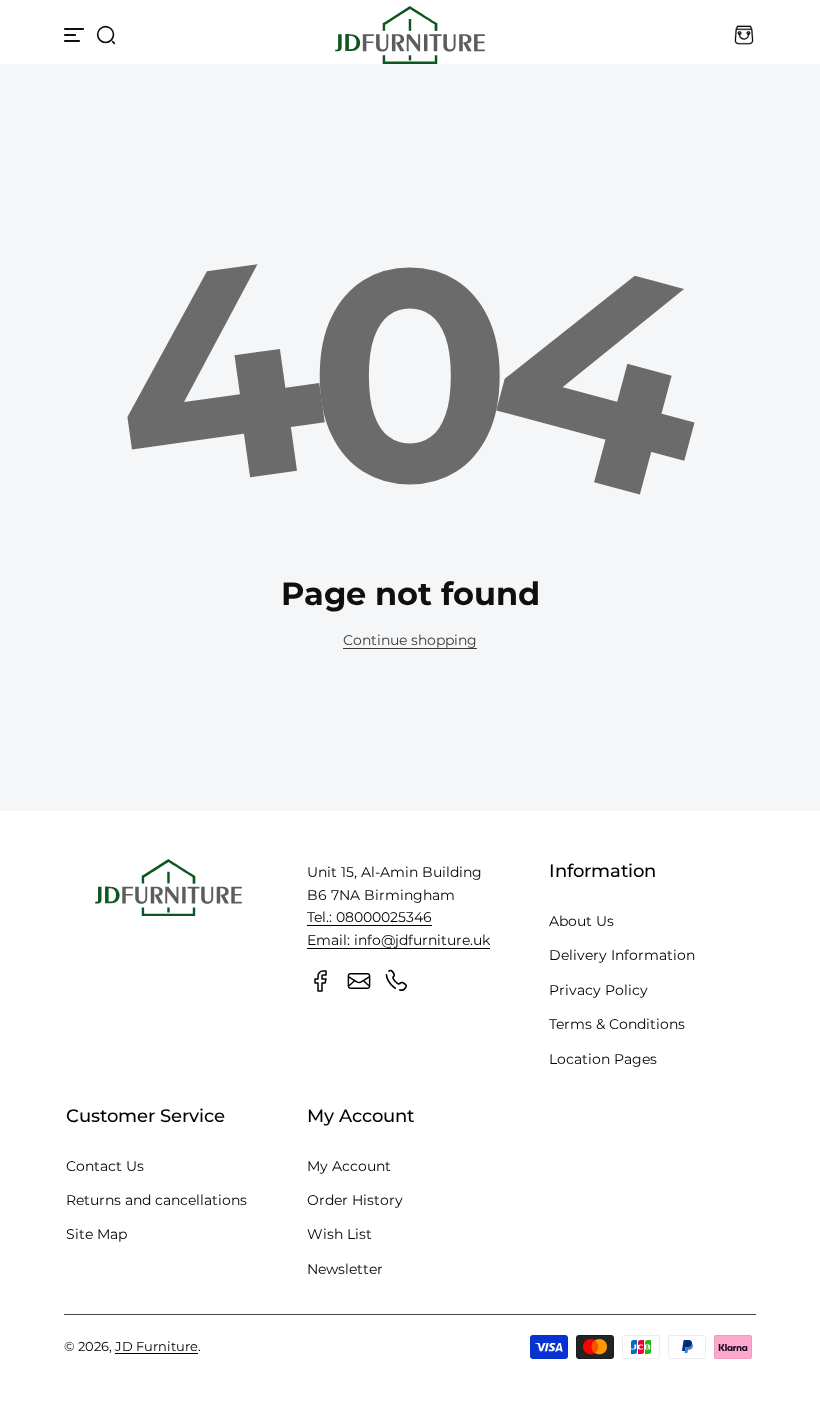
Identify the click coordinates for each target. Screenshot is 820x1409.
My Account (349, 1166)
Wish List (339, 1234)
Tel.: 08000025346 (369, 917)
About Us (581, 921)
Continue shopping (410, 640)
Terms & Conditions (617, 1024)
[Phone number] (397, 981)
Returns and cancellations (156, 1200)
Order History (355, 1200)
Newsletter (345, 1269)
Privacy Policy (598, 990)
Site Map (96, 1234)
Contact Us (105, 1166)
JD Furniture (156, 1346)
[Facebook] (321, 981)
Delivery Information (622, 955)
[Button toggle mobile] (76, 35)
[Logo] (410, 35)
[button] (106, 35)
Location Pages (603, 1059)
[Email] (359, 981)
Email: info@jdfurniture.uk (398, 940)
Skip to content (31, 153)
